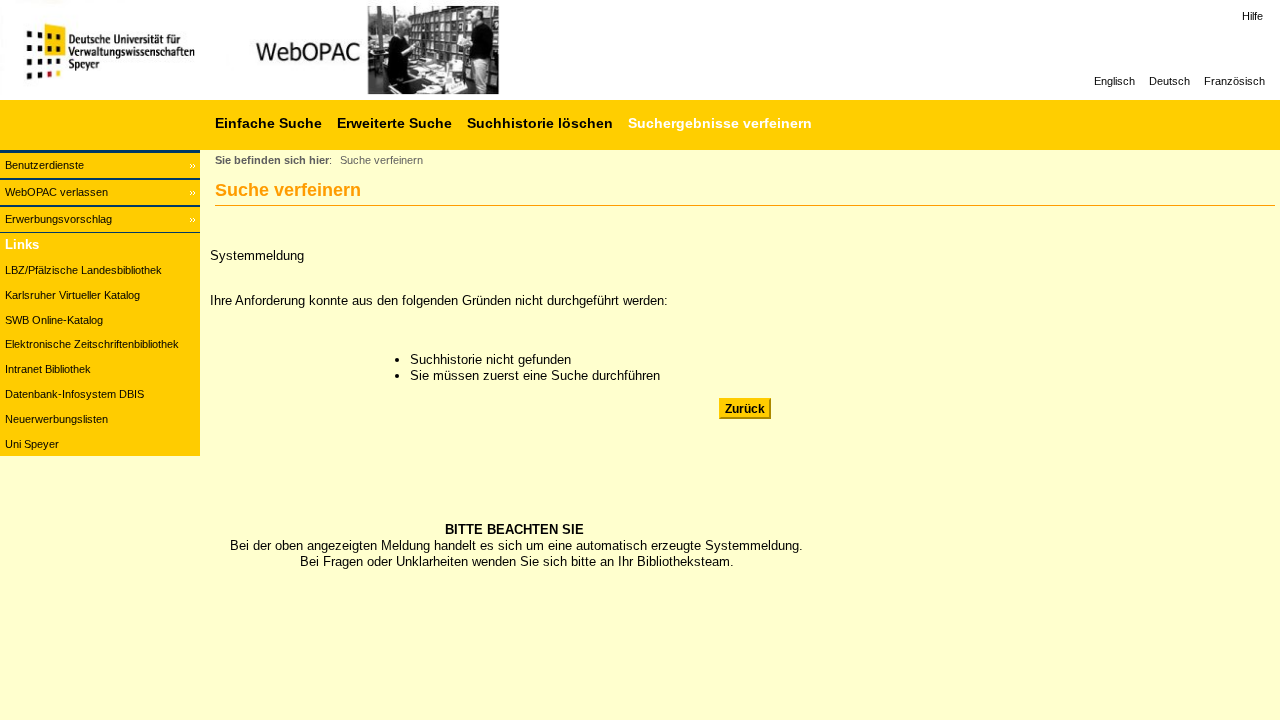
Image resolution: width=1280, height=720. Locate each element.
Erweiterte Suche (394, 123)
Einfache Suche (268, 123)
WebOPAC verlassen (56, 192)
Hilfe (1252, 16)
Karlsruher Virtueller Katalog (72, 295)
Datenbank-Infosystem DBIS (74, 394)
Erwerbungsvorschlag (58, 219)
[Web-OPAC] (300, 50)
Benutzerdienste (44, 165)
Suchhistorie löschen (540, 123)
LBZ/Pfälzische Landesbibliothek (83, 270)
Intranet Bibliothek (48, 369)
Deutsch (1169, 81)
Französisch (1234, 81)
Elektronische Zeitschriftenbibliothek (92, 344)
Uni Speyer (32, 444)
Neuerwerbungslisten (56, 419)
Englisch (1114, 81)
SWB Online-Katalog (54, 320)
